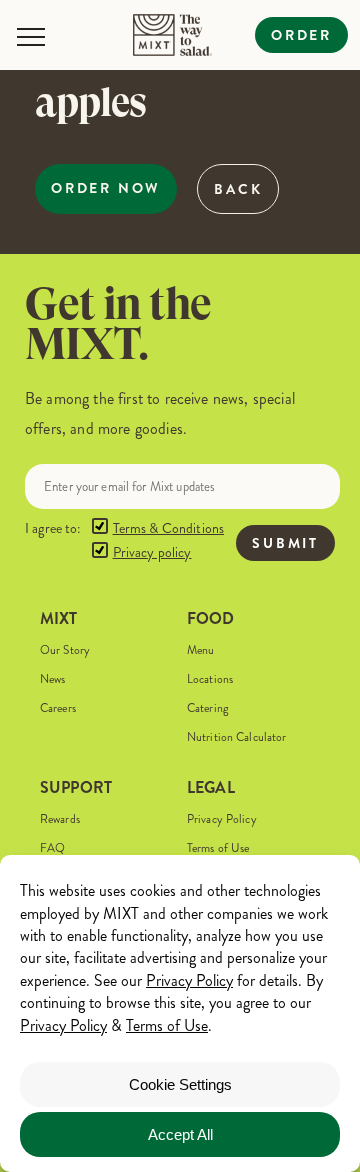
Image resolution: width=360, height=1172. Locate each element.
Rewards (60, 819)
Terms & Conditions (169, 528)
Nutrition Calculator (236, 737)
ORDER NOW (106, 188)
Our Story (65, 650)
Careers (58, 708)
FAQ (52, 848)
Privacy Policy (222, 819)
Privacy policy (152, 552)
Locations (210, 679)
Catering (208, 708)
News (52, 679)
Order (301, 35)
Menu (200, 650)
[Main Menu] (31, 37)
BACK (238, 189)
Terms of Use (218, 848)
